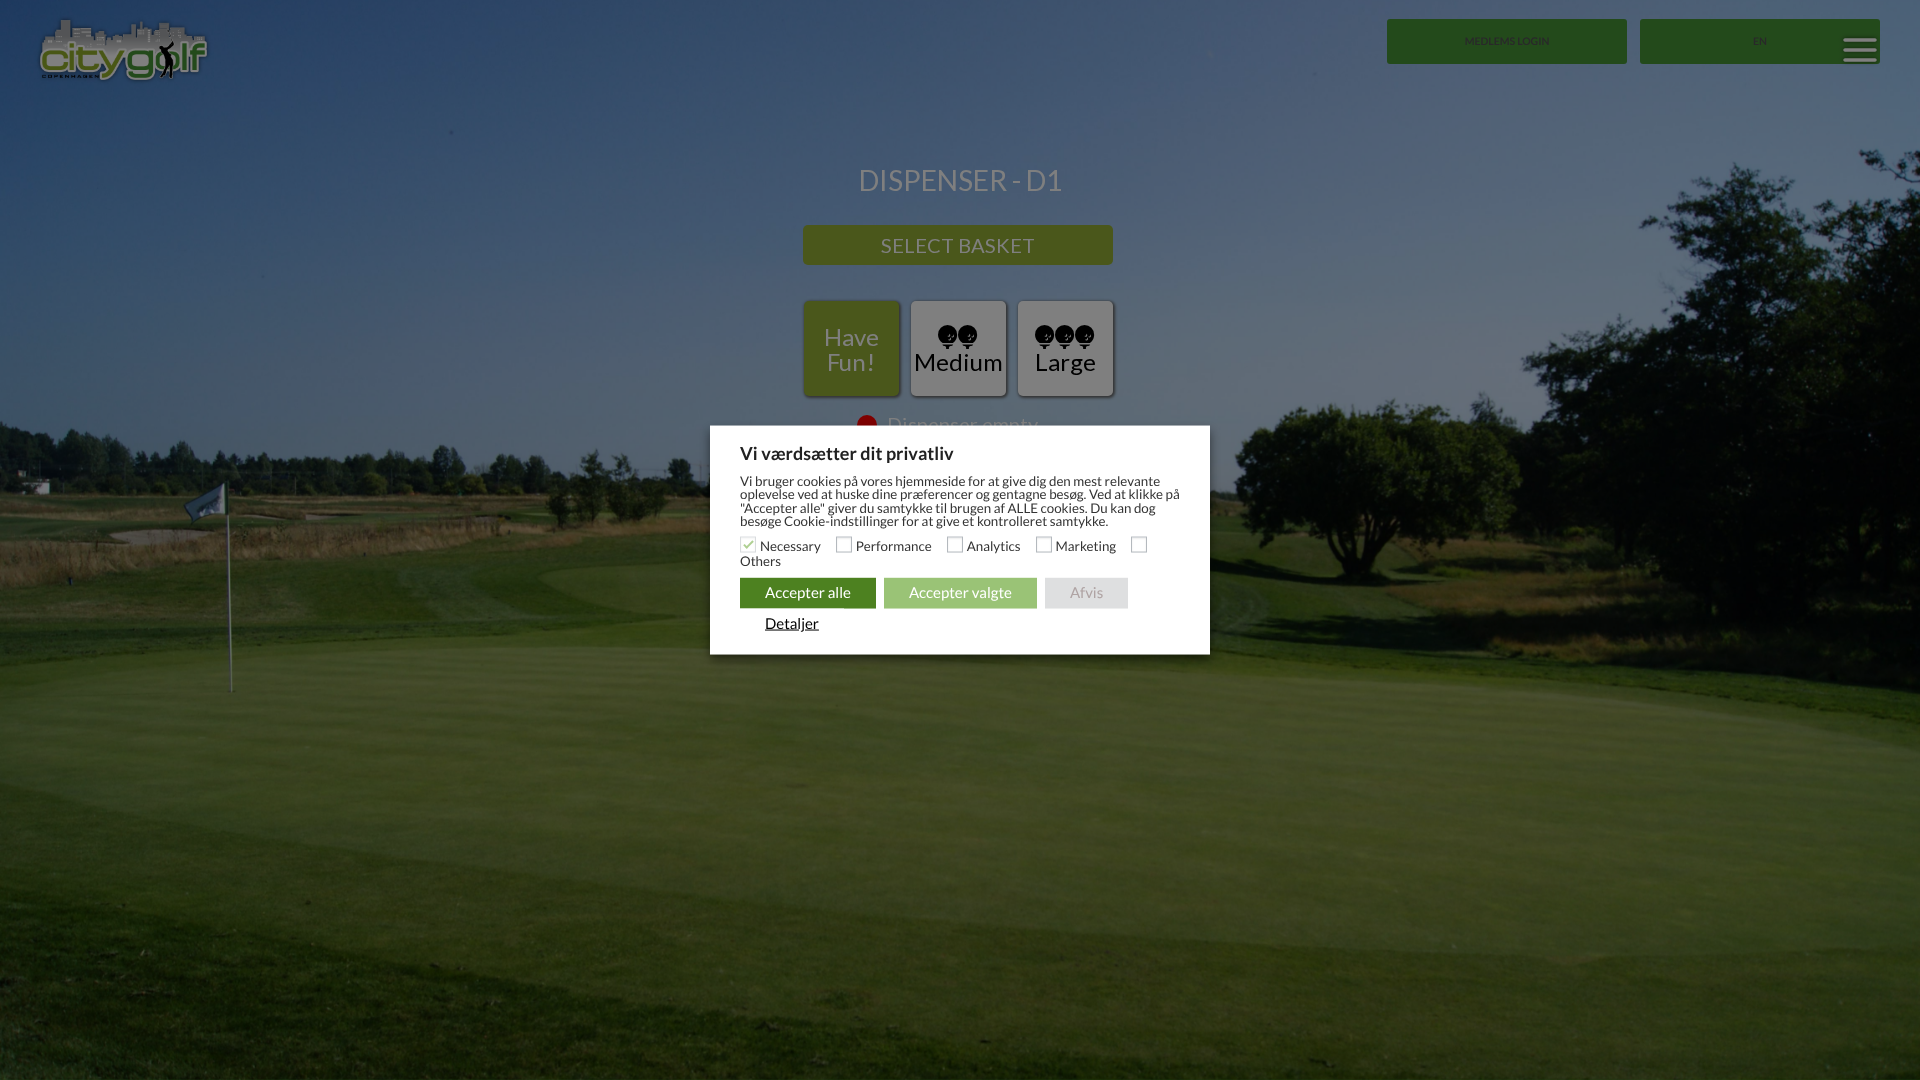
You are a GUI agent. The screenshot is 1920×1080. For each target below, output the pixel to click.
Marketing (1086, 545)
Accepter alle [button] (808, 592)
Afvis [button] (1086, 592)
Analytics (994, 545)
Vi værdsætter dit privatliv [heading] (847, 453)
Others (760, 560)
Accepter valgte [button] (960, 592)
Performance (894, 545)
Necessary (790, 545)
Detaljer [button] (792, 623)
